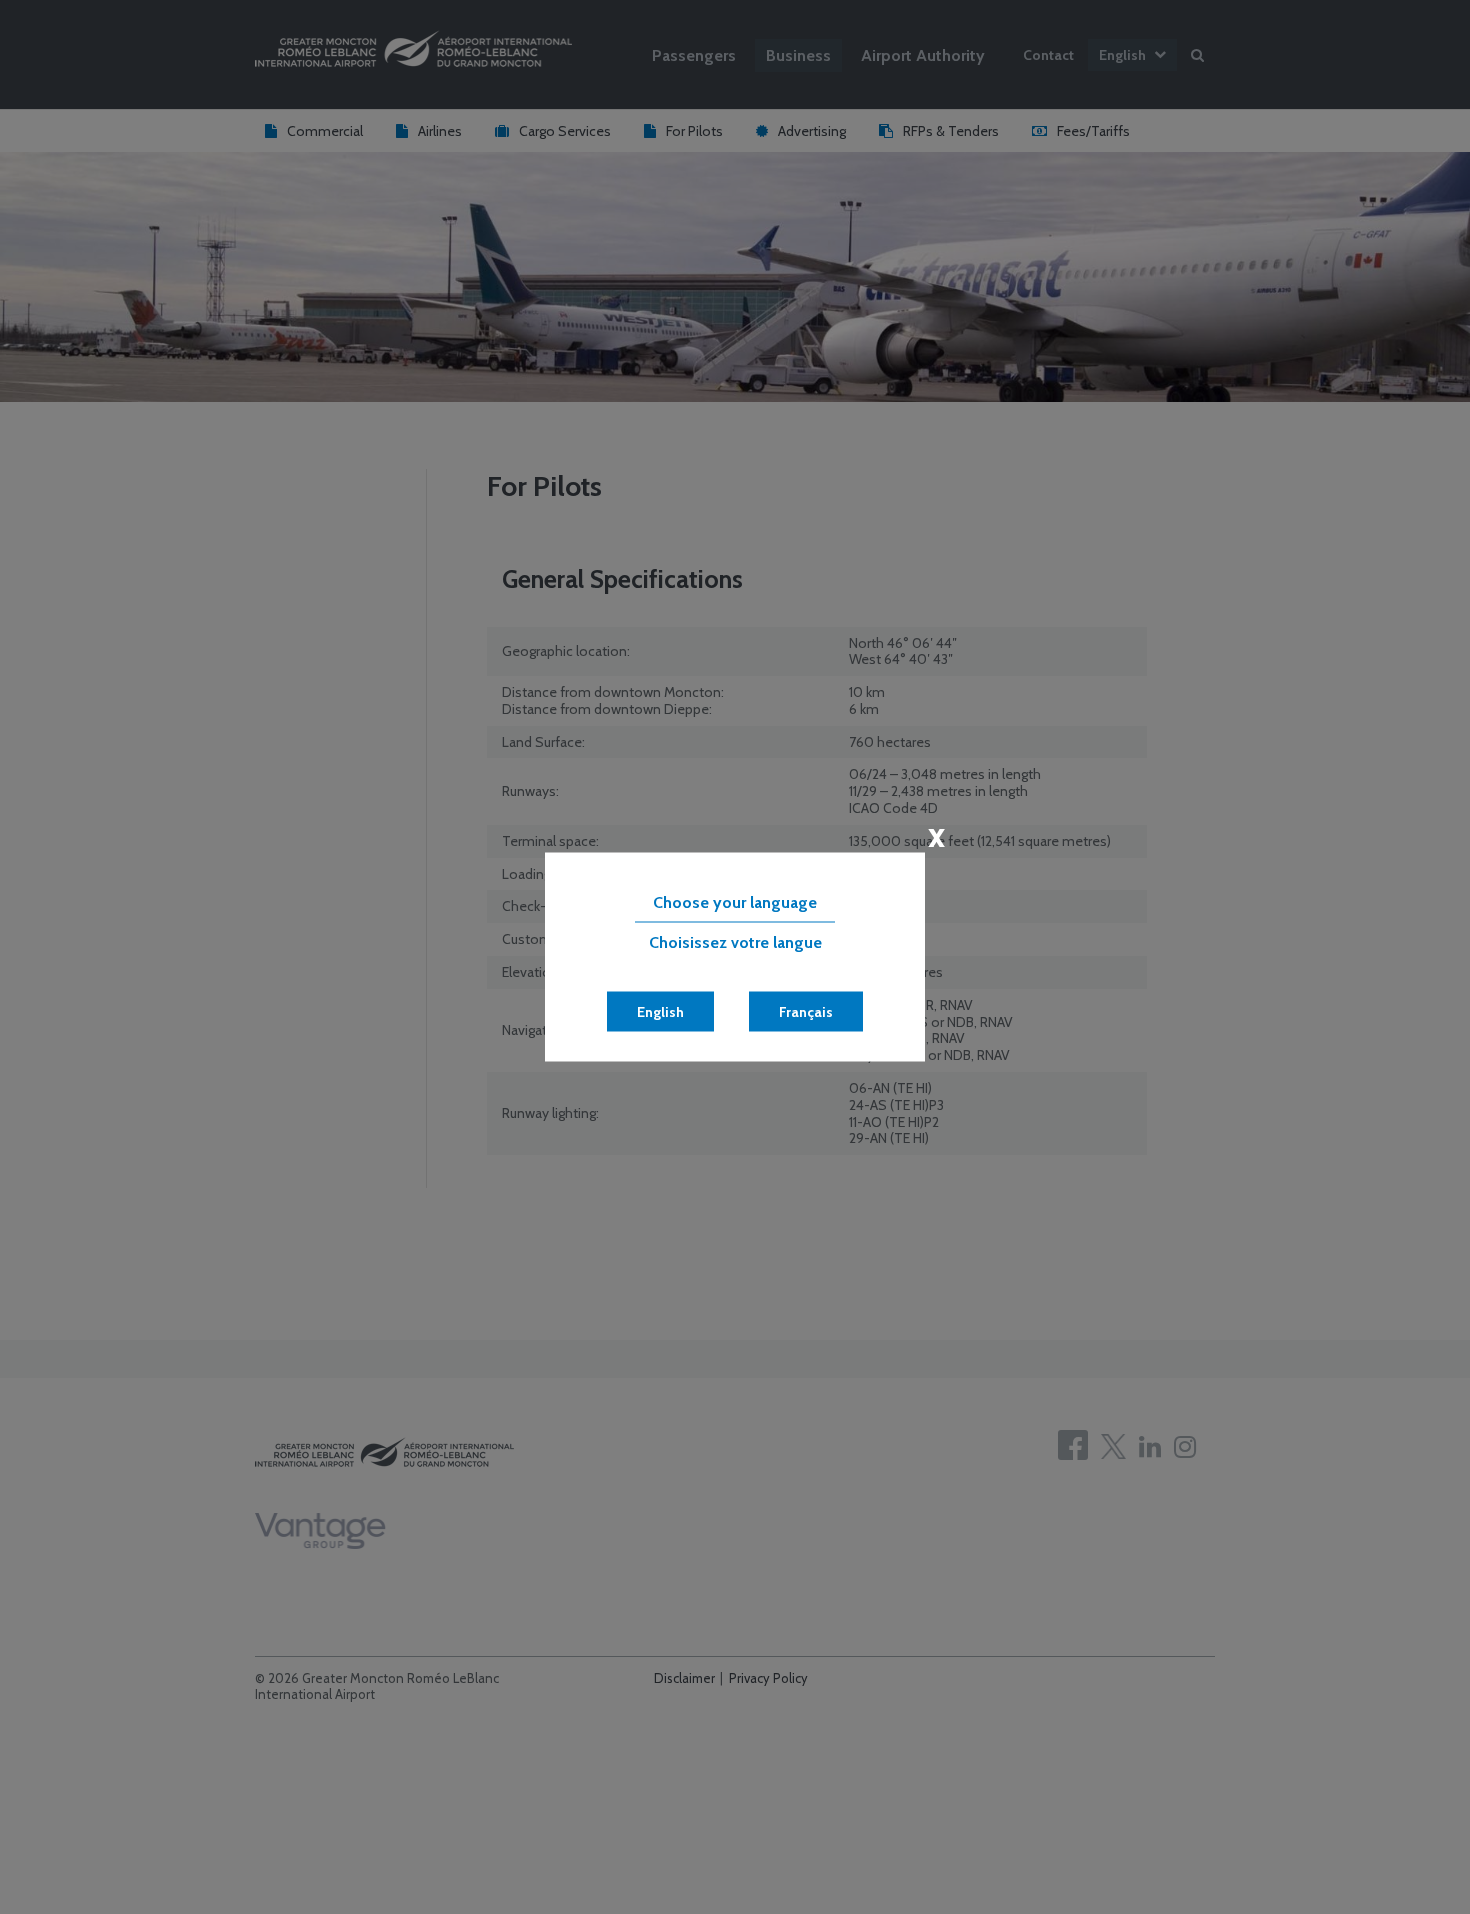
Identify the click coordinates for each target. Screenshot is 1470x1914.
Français (806, 1012)
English (660, 1012)
